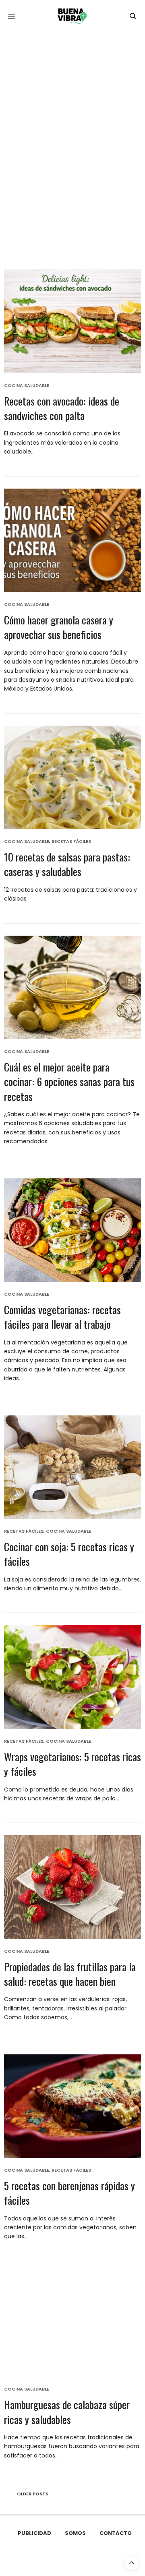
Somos (75, 2533)
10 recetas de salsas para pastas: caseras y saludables (67, 864)
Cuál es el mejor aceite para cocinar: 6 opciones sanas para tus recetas (69, 1082)
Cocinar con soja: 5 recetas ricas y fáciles (69, 1554)
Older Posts (32, 2494)
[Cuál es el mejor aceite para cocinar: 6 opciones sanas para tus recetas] (72, 987)
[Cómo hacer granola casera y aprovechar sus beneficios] (72, 540)
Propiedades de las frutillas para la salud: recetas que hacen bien (70, 1974)
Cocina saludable (27, 386)
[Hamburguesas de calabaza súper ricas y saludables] (72, 2325)
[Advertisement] (72, 109)
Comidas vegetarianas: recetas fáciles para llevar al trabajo (62, 1317)
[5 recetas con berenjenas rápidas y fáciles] (72, 2106)
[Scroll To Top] (132, 2563)
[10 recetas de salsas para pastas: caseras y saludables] (72, 777)
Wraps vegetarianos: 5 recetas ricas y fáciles (72, 1764)
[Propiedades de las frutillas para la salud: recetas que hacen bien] (72, 1887)
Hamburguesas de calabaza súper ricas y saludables (67, 2412)
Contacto (116, 2533)
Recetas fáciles (71, 842)
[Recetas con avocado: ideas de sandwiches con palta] (72, 321)
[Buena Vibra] (72, 16)
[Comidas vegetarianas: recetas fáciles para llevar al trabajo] (72, 1230)
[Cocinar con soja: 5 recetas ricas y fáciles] (72, 1467)
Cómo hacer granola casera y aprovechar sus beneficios (59, 627)
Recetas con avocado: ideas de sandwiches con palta (62, 408)
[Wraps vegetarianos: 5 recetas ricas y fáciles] (72, 1677)
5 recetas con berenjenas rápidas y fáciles (69, 2193)
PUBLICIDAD (34, 2533)
